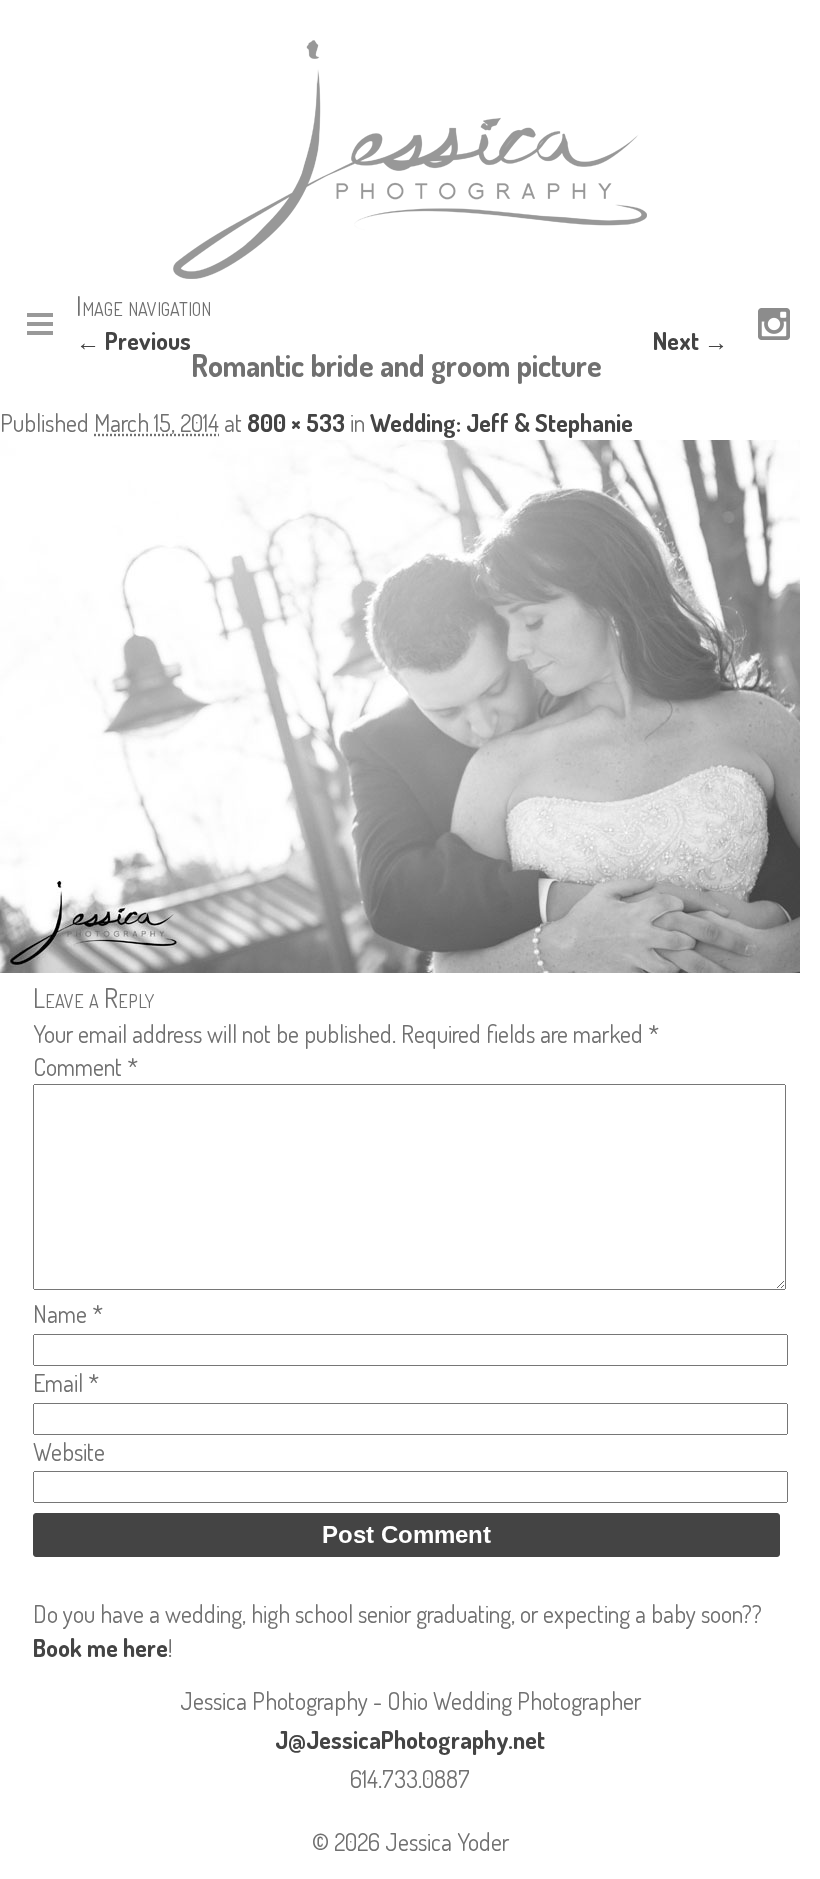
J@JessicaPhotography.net (410, 1739)
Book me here (100, 1647)
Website (69, 1451)
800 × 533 (296, 422)
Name (68, 1313)
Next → (690, 340)
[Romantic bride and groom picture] (400, 963)
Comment (85, 1066)
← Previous (133, 340)
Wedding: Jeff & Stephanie (501, 422)
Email (66, 1382)
